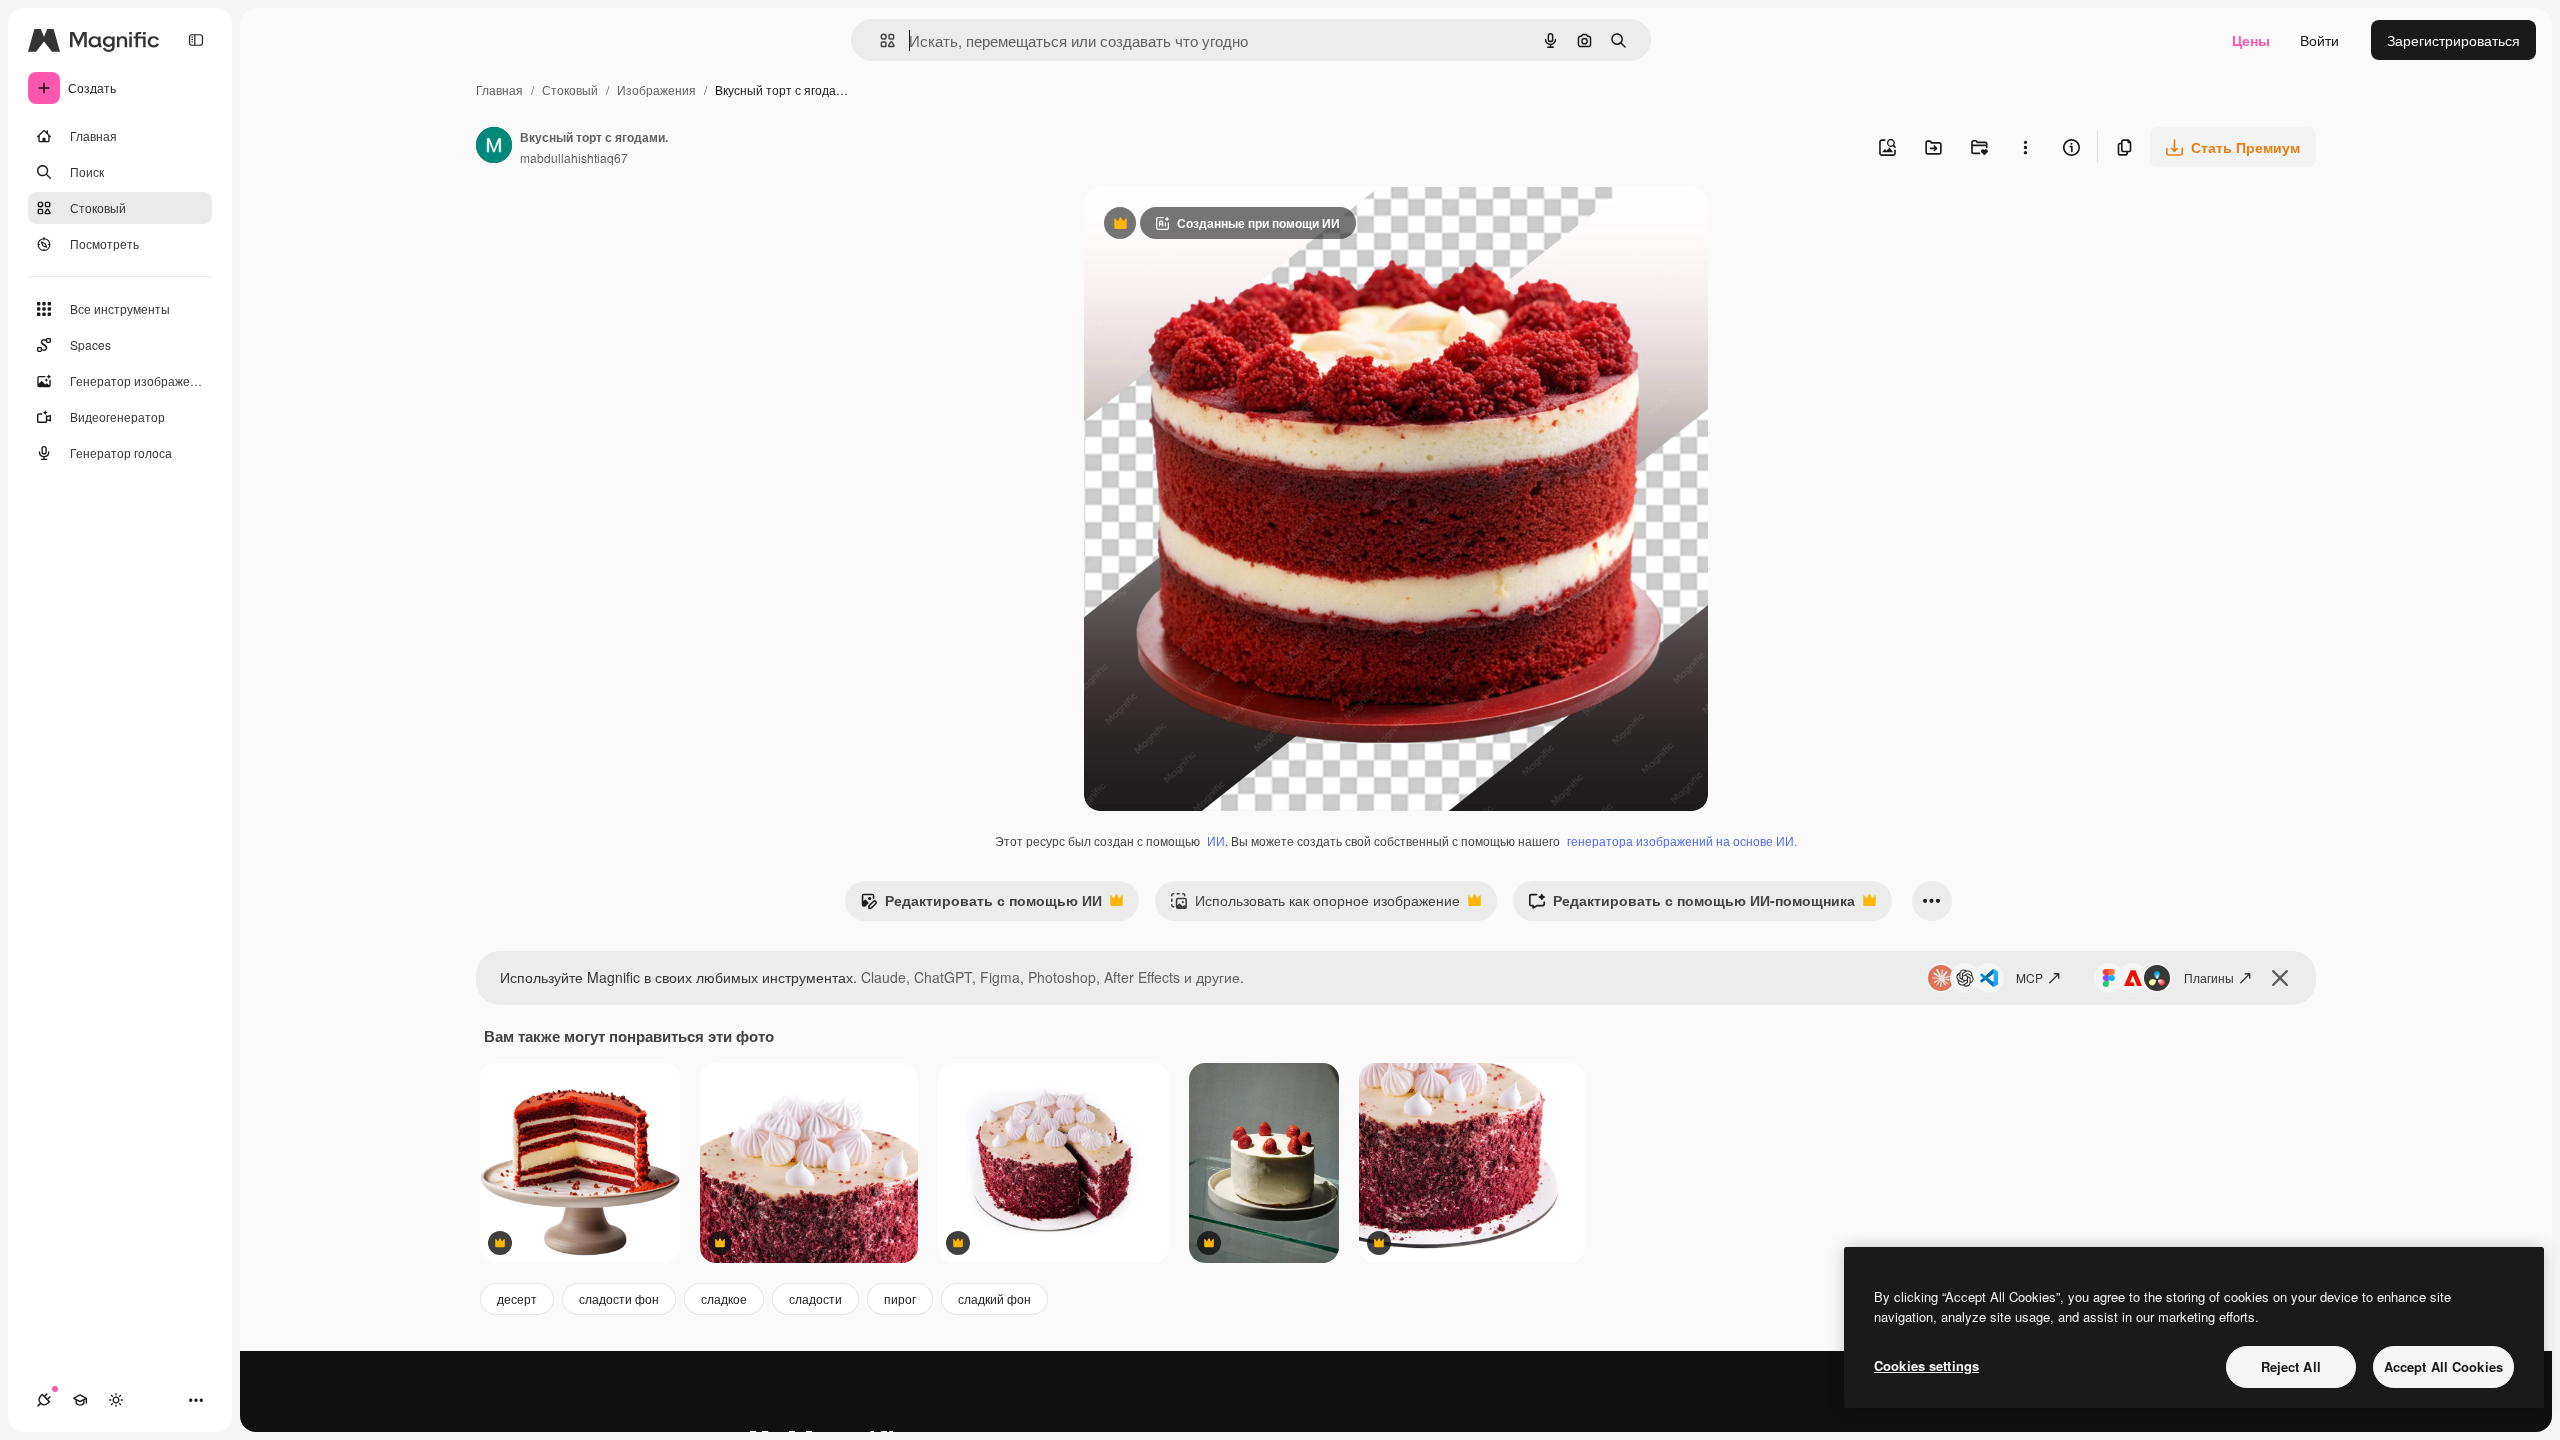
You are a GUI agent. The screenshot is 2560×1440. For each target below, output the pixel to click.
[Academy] (80, 1400)
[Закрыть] (2280, 978)
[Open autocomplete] (879, 40)
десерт (517, 1298)
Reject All (2291, 1366)
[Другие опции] (2025, 147)
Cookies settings (1926, 1365)
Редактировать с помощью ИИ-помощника (1691, 905)
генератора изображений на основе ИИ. (1682, 840)
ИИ (1216, 840)
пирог (900, 1298)
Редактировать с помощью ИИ (981, 905)
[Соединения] (44, 1400)
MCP (2029, 977)
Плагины (2209, 977)
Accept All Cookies (2443, 1366)
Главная (499, 89)
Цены (2251, 40)
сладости (815, 1298)
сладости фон (619, 1298)
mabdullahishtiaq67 (574, 157)
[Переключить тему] (116, 1400)
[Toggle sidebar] (196, 40)
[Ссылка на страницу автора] (494, 147)
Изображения (656, 89)
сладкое (724, 1298)
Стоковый (570, 89)
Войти (2319, 40)
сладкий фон (994, 1298)
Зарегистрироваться (2453, 40)
